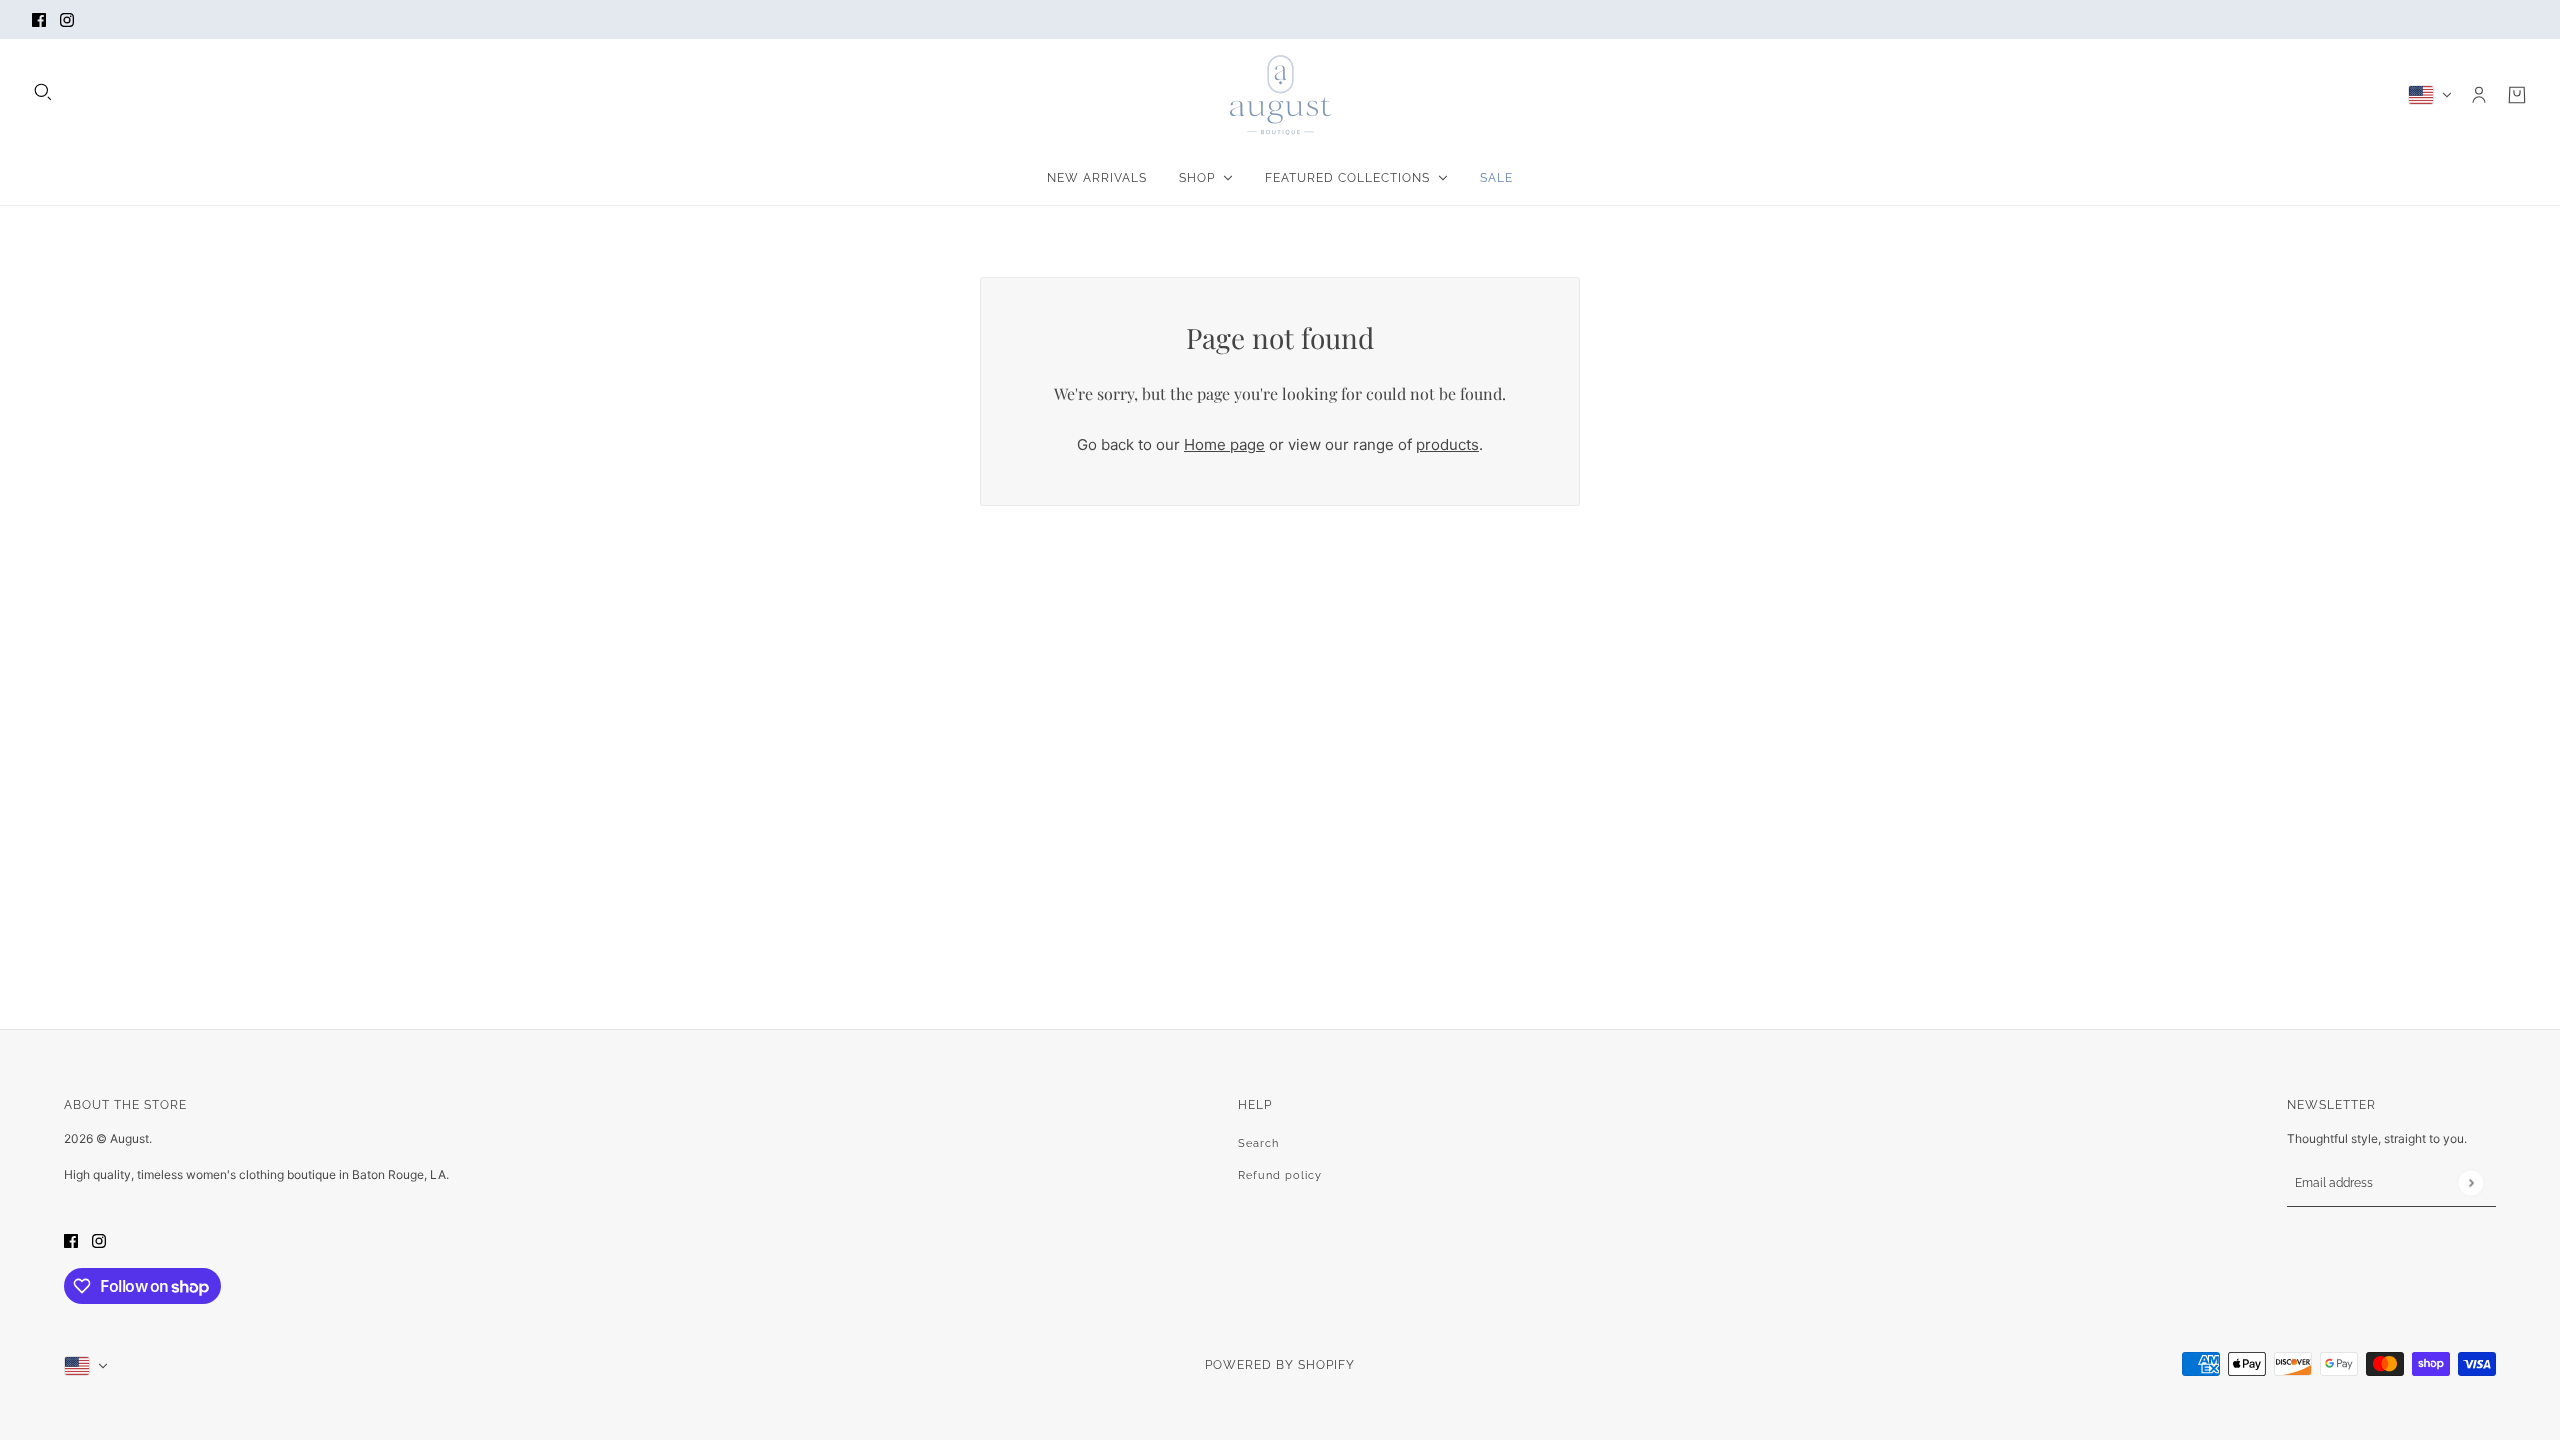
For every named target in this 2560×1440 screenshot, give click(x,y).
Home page (1224, 444)
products (1447, 444)
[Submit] (2470, 1182)
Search (1258, 1143)
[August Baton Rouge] (1280, 95)
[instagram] (67, 19)
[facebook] (39, 19)
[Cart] (2517, 95)
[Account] (2479, 95)
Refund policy (1280, 1175)
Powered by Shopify (1280, 1365)
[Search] (43, 92)
